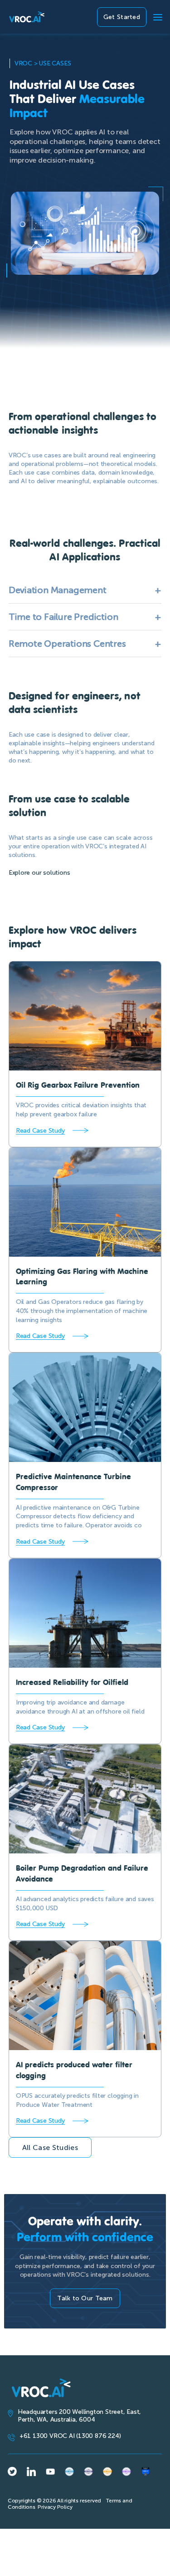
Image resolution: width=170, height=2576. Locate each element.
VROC (23, 63)
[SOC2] (146, 2472)
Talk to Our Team (85, 2298)
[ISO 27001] (107, 2472)
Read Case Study (40, 1131)
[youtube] (50, 2472)
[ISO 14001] (126, 2472)
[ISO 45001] (69, 2472)
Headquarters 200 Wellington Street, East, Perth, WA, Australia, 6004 (79, 2416)
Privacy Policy (55, 2507)
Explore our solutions (39, 873)
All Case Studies (50, 2147)
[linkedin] (31, 2472)
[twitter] (12, 2471)
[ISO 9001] (88, 2472)
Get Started (122, 17)
